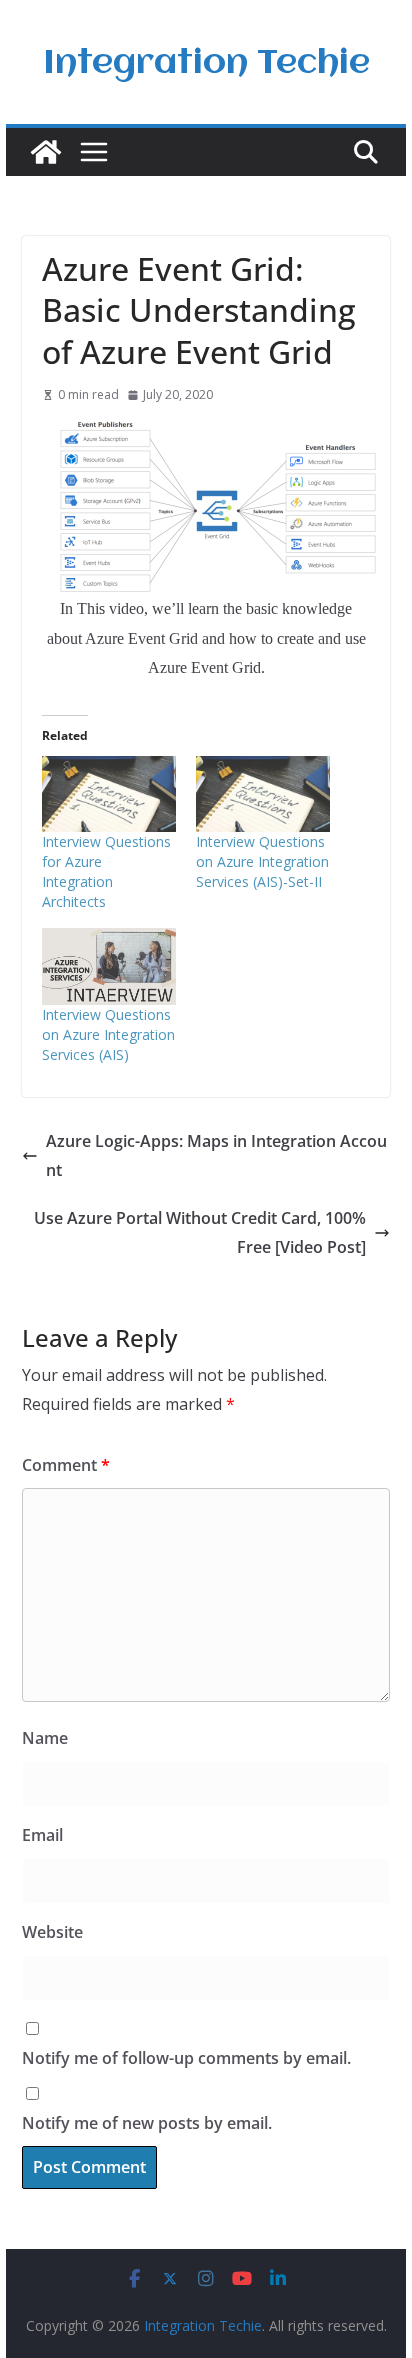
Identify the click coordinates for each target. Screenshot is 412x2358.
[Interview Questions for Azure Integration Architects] (109, 794)
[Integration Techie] (46, 152)
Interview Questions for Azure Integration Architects (106, 871)
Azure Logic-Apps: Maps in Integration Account (216, 1155)
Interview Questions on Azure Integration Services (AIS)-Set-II (262, 861)
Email (42, 1835)
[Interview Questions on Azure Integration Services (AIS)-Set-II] (263, 794)
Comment (66, 1465)
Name (45, 1738)
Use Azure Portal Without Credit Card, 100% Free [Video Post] (200, 1232)
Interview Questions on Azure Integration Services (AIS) (108, 1034)
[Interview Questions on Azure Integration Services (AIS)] (109, 966)
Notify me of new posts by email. (147, 2123)
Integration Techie (206, 64)
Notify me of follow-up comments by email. (186, 2058)
